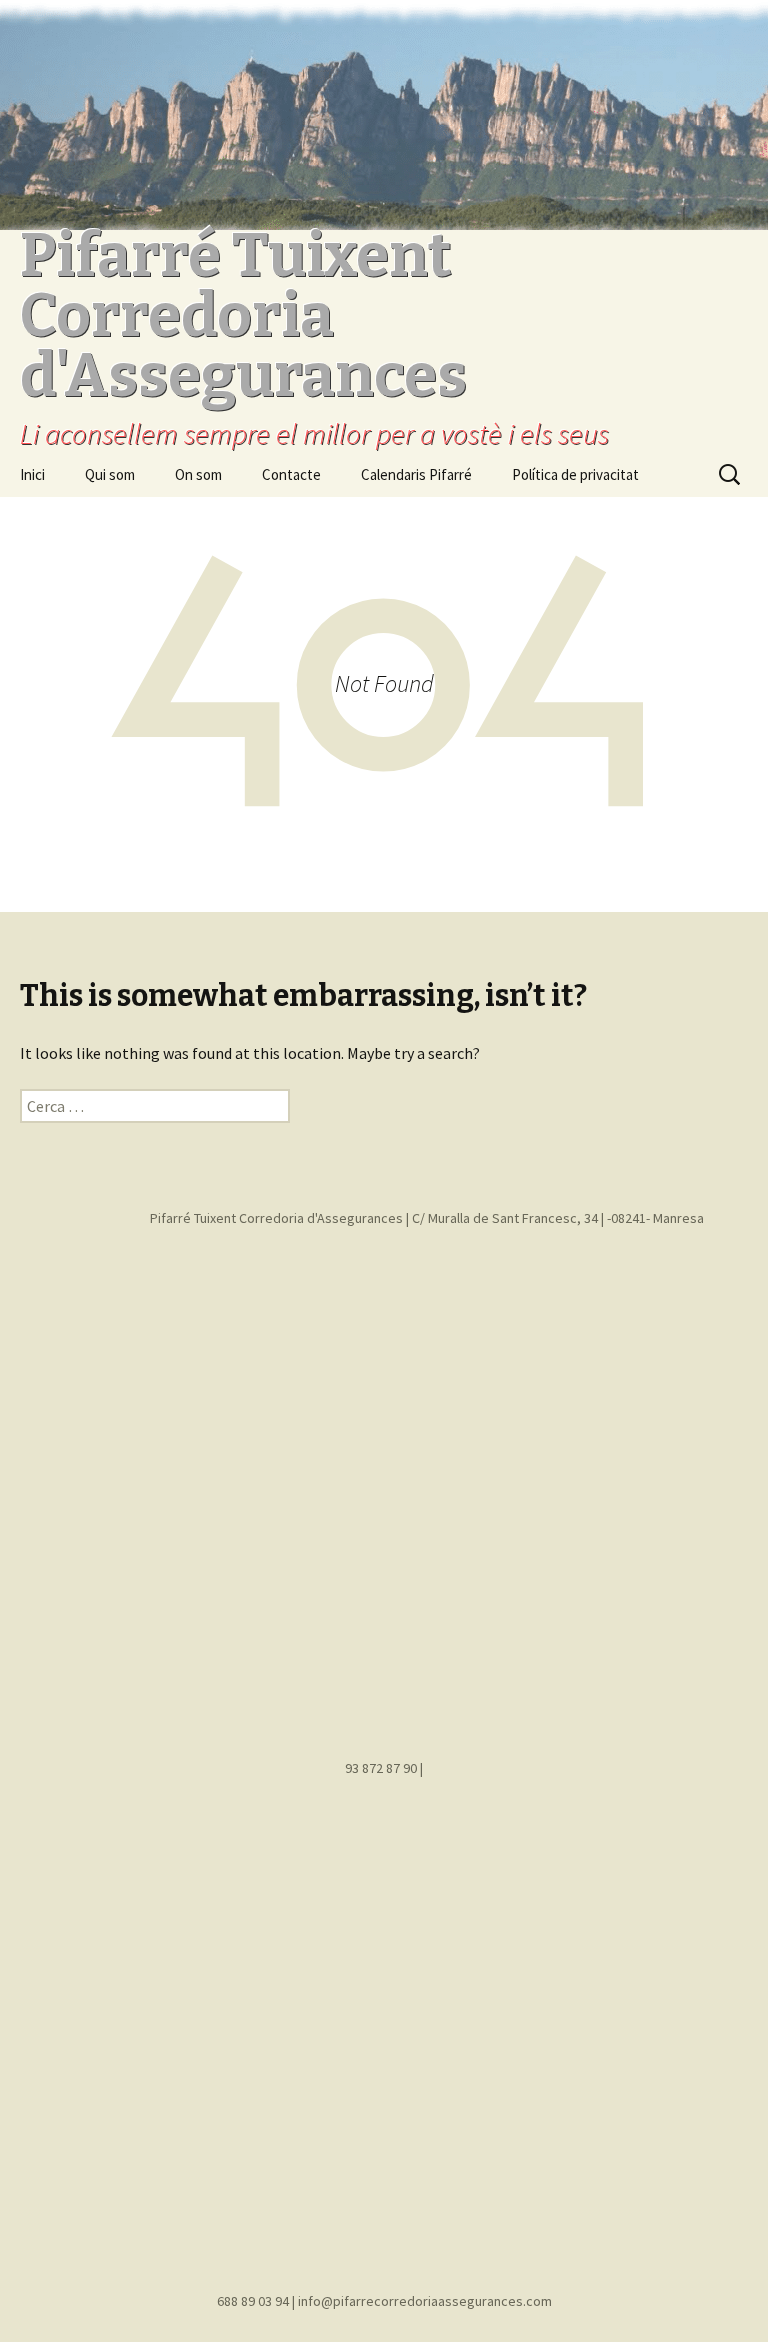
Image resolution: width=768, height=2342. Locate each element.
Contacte (291, 474)
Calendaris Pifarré (416, 474)
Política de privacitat (575, 474)
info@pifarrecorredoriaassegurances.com (425, 2301)
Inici (32, 474)
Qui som (110, 474)
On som (198, 474)
